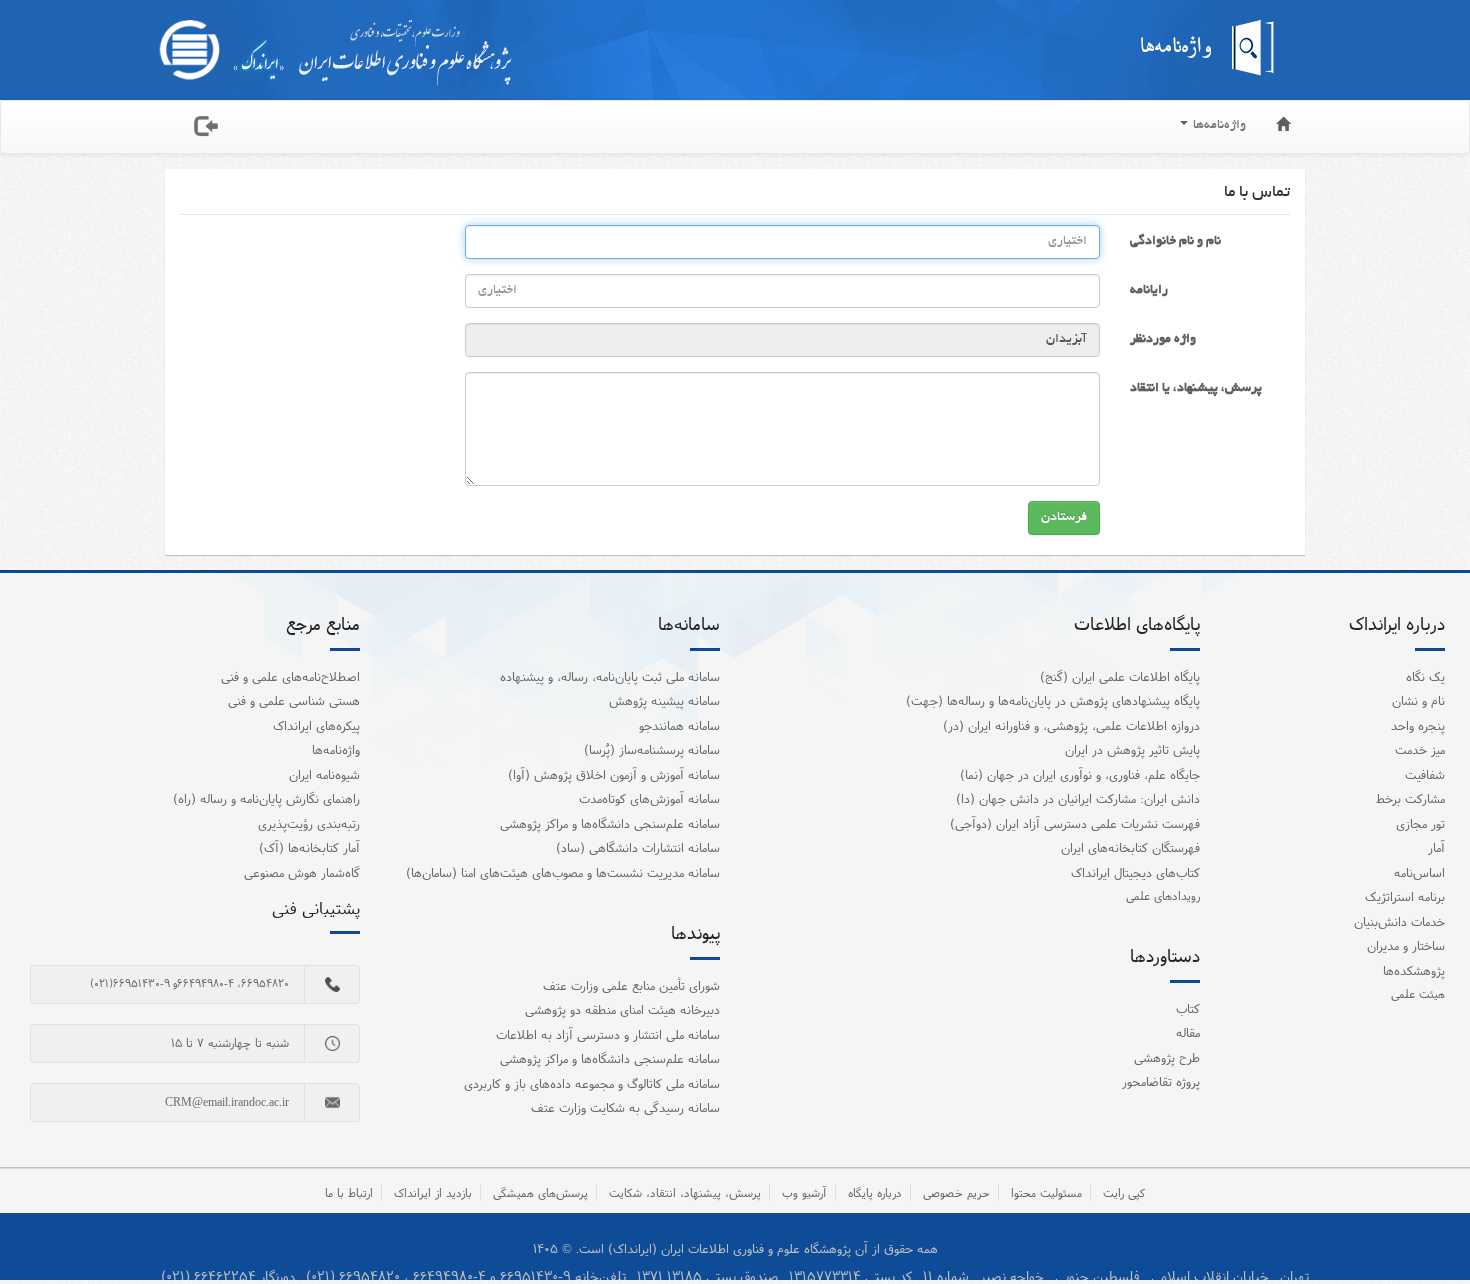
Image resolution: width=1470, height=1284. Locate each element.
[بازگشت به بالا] (1429, 1228)
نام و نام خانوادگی (1175, 242)
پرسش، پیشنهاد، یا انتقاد (1196, 389)
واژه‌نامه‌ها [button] (1218, 126)
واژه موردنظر (1163, 340)
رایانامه (1149, 291)
